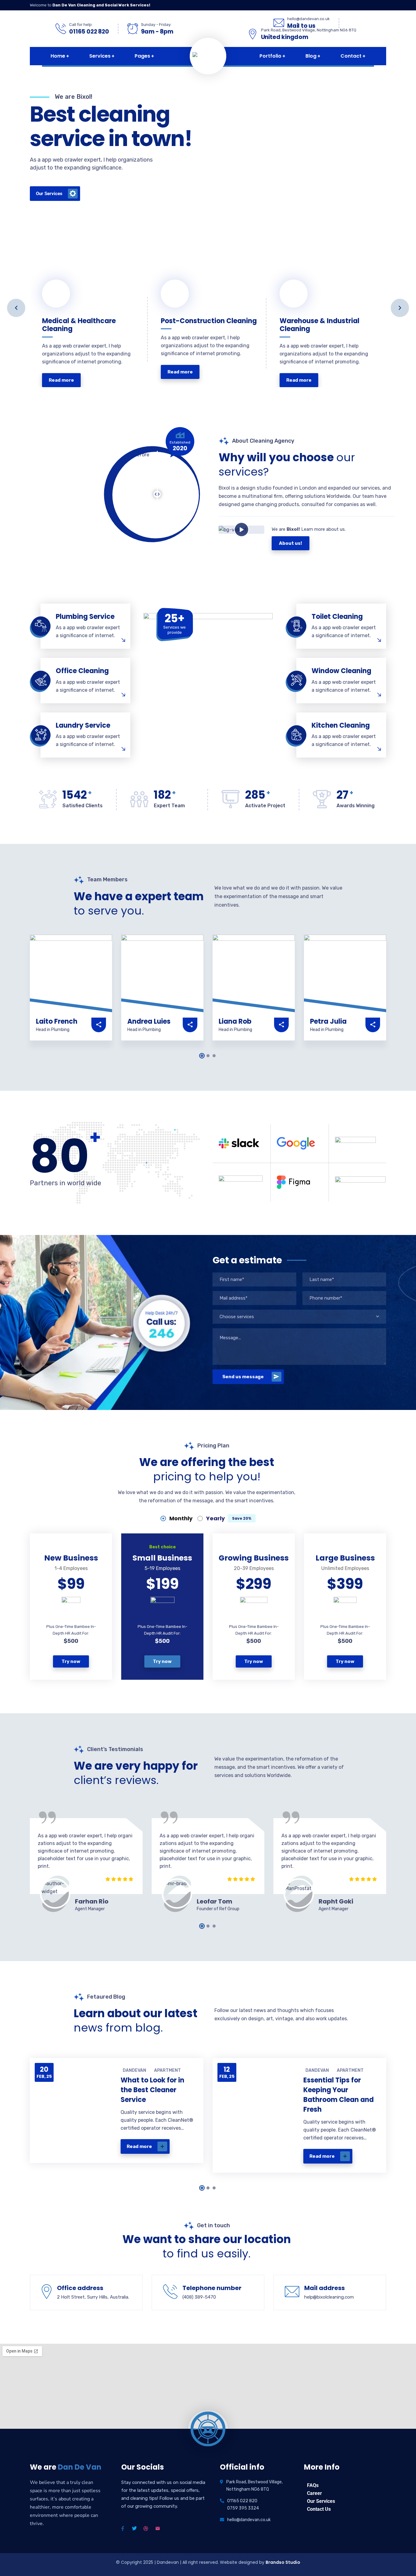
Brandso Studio (283, 2562)
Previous (16, 308)
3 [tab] (214, 1056)
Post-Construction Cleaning (193, 314)
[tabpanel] (71, 996)
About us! (291, 543)
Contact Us (319, 2509)
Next (400, 308)
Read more (139, 2146)
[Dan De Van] (234, 56)
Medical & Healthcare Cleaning (79, 322)
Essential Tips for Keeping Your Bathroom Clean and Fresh (338, 2095)
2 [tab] (208, 1056)
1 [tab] (202, 1056)
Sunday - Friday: (156, 25)
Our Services (321, 2501)
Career (314, 2493)
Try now (71, 1661)
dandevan (134, 2070)
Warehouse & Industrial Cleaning (319, 322)
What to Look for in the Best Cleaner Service (152, 2090)
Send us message (243, 1377)
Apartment (167, 2070)
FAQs (313, 2485)
